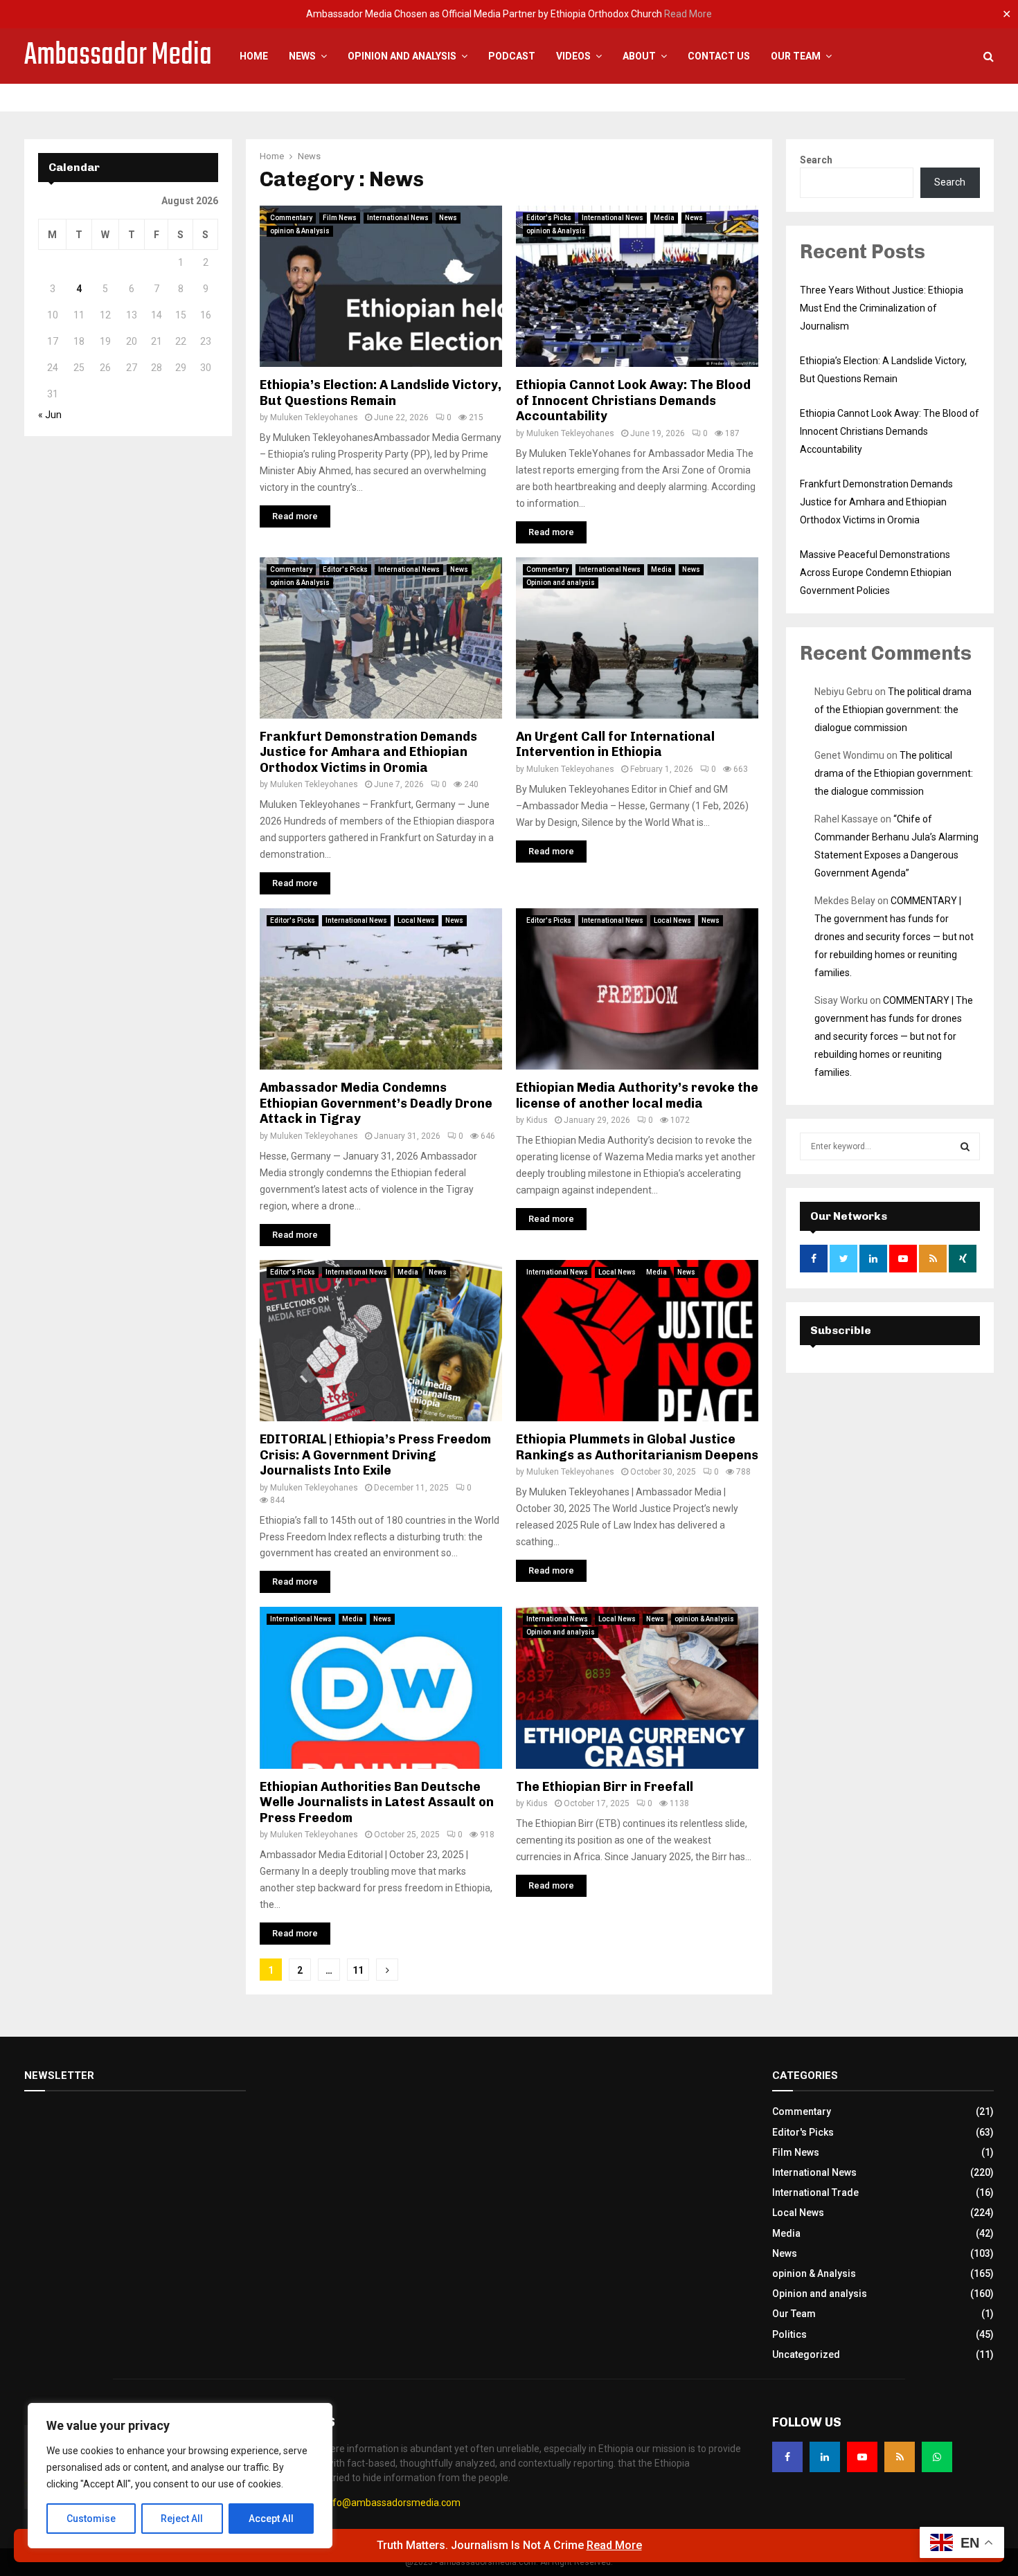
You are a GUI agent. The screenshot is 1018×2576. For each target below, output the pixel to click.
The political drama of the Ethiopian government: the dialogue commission (893, 710)
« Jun (50, 415)
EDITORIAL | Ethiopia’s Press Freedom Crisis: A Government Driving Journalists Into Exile (375, 1455)
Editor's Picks (549, 218)
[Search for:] (890, 1146)
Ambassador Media (118, 56)
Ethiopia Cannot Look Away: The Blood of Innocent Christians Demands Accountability (633, 400)
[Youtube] (862, 2457)
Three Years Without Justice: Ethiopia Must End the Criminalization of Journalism (882, 308)
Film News (340, 218)
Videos (573, 56)
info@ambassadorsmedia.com (393, 2503)
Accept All (271, 2519)
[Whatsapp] (937, 2457)
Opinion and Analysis (402, 56)
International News (398, 218)
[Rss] (900, 2457)
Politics (789, 2334)
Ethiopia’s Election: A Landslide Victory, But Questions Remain (381, 393)
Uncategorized (806, 2354)
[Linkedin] (825, 2457)
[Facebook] (787, 2457)
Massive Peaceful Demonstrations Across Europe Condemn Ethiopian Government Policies (876, 573)
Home (254, 56)
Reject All (182, 2519)
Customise (91, 2519)
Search (816, 160)
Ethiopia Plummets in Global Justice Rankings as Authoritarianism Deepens (637, 1447)
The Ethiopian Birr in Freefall (605, 1787)
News (302, 56)
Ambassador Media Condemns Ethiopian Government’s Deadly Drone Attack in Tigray (376, 1103)
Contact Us (719, 56)
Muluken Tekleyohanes (314, 417)
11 (358, 1970)
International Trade (815, 2192)
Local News (416, 920)
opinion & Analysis (300, 231)
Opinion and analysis (561, 583)
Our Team (796, 56)
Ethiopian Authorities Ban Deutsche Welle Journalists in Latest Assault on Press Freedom (377, 1802)
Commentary (291, 218)
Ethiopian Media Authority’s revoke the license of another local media (637, 1096)
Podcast (512, 56)
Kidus (537, 1120)
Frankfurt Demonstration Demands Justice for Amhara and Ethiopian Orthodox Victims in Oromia (368, 752)
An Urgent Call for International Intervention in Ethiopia (615, 745)
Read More (688, 14)
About (639, 56)
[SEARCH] (965, 1146)
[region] (180, 2476)
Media (664, 218)
